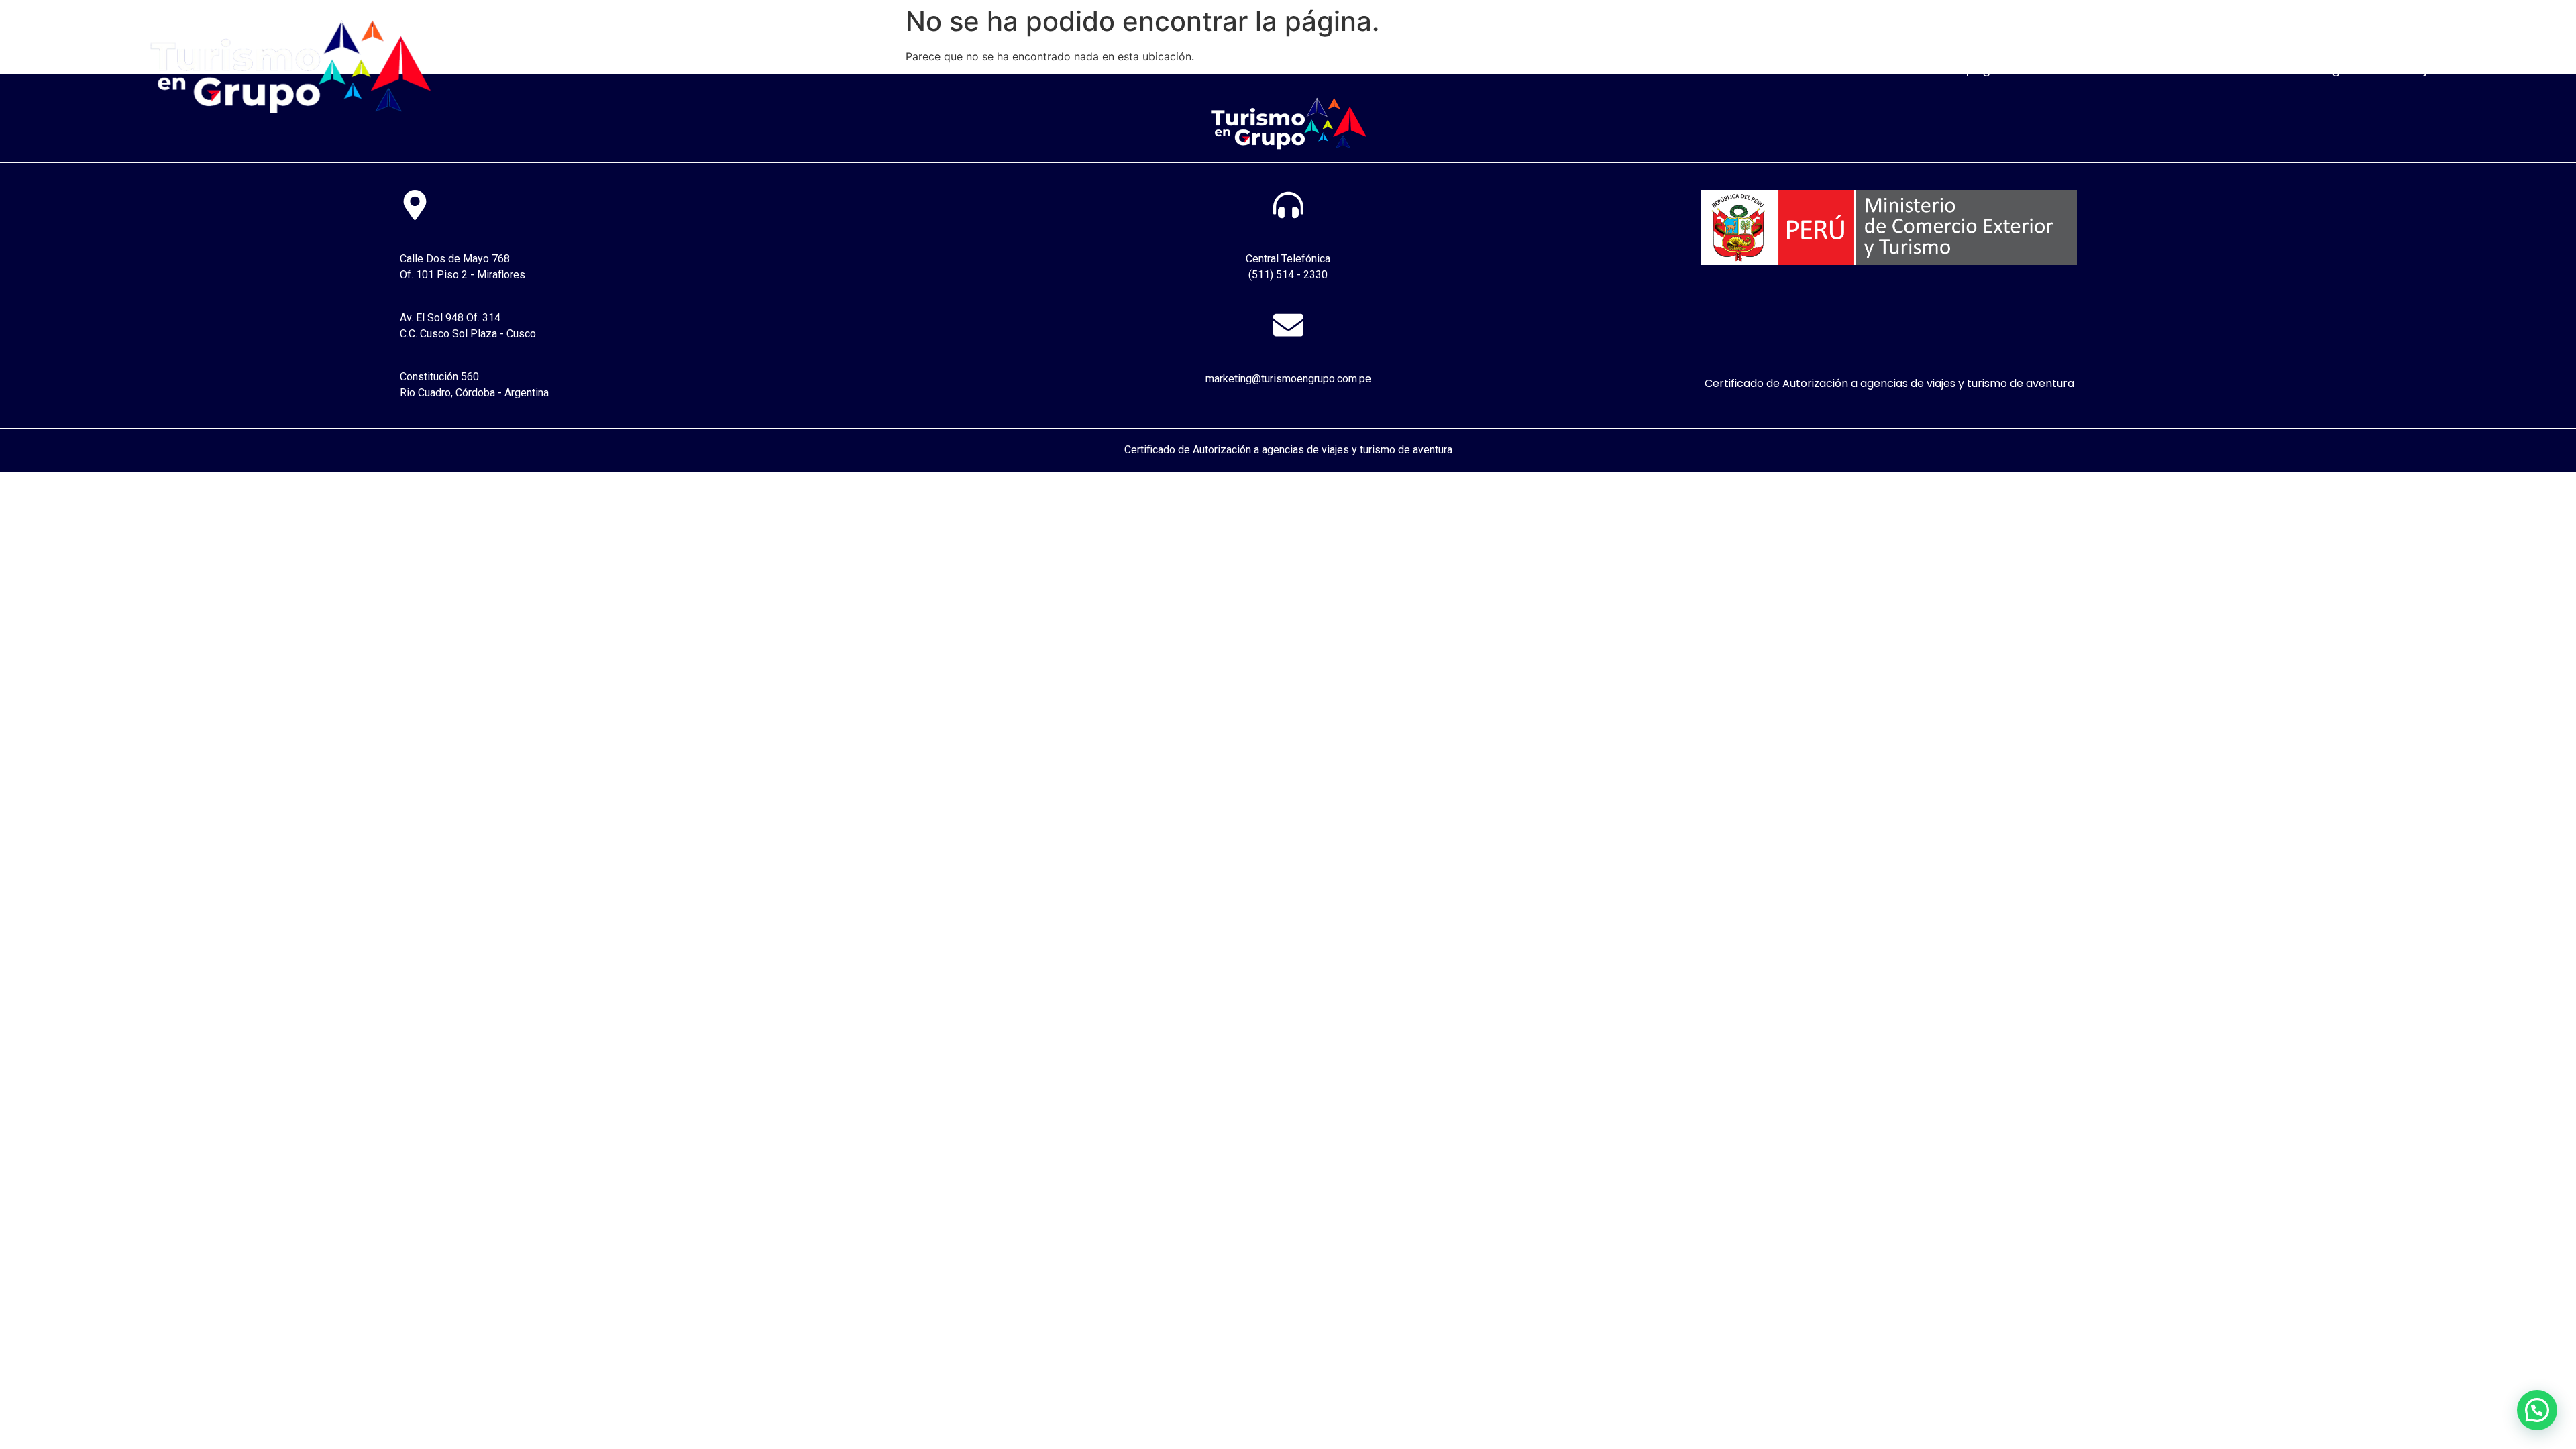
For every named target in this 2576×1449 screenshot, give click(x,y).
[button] (2537, 1410)
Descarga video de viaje (2362, 69)
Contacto (2241, 69)
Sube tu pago (1958, 69)
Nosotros (1870, 69)
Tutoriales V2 (2152, 69)
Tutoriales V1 (2056, 69)
